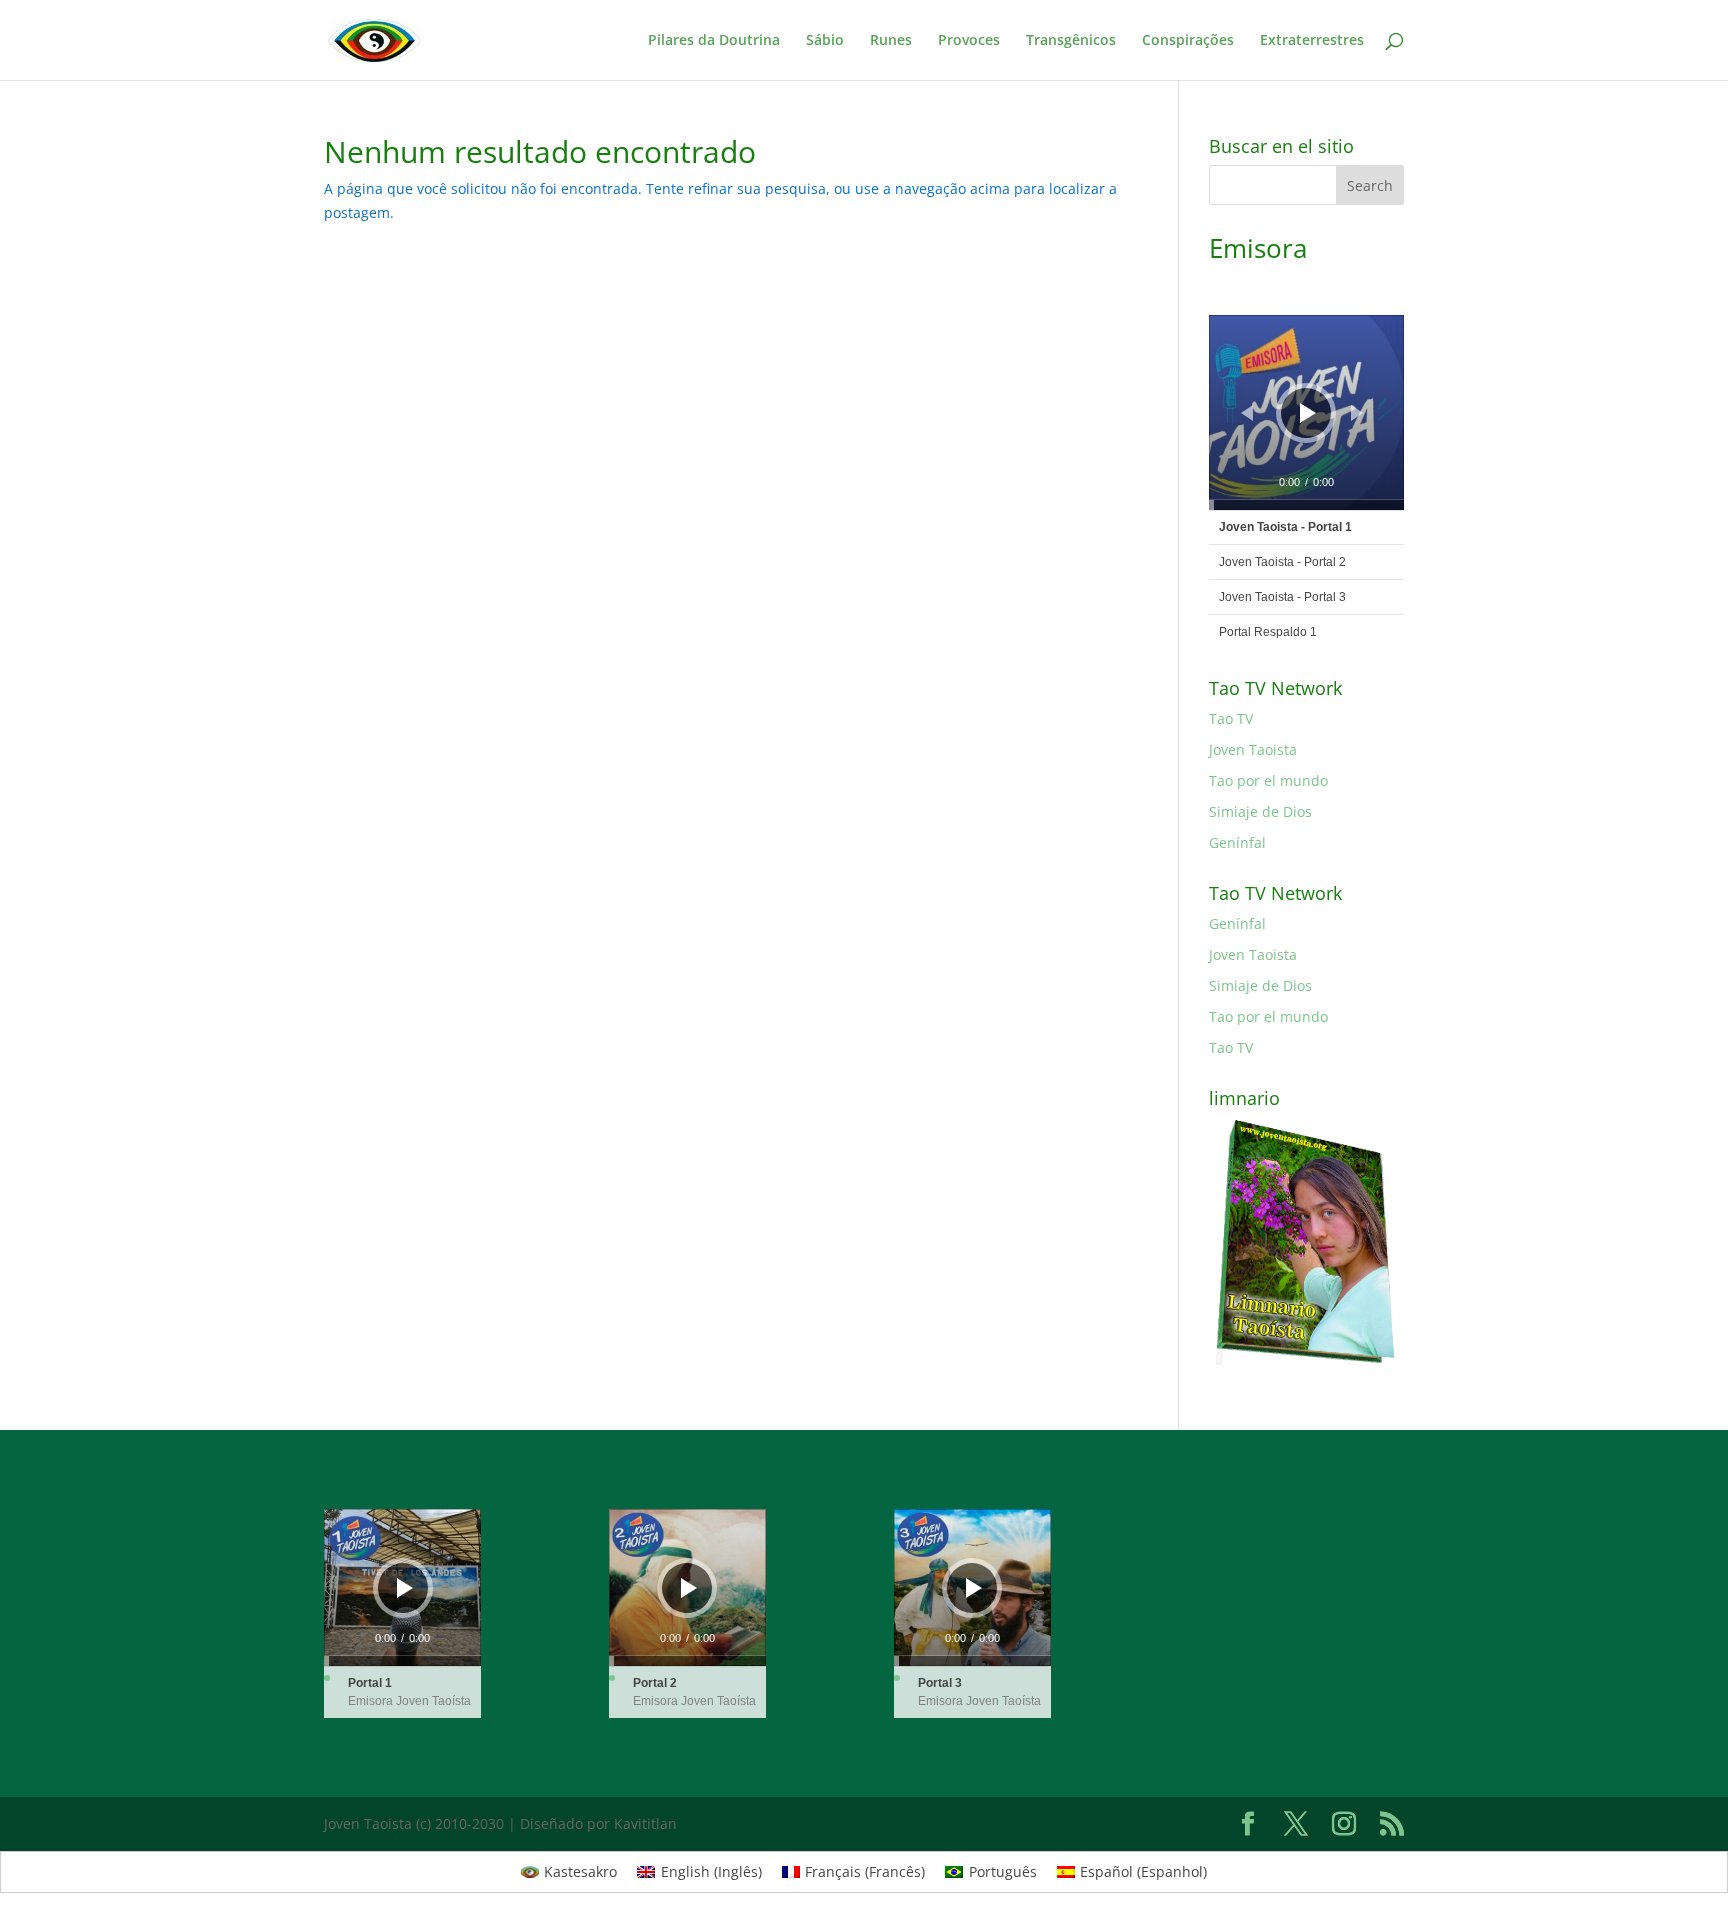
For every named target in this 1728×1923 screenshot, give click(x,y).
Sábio (825, 41)
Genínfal (1237, 842)
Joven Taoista (1253, 749)
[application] (1306, 412)
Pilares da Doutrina (714, 41)
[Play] (1308, 413)
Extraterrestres (1312, 41)
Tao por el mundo (1268, 780)
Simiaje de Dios (1260, 811)
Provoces (969, 41)
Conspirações (1188, 41)
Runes (891, 41)
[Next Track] (1357, 413)
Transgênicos (1071, 41)
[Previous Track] (1247, 413)
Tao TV (1231, 718)
